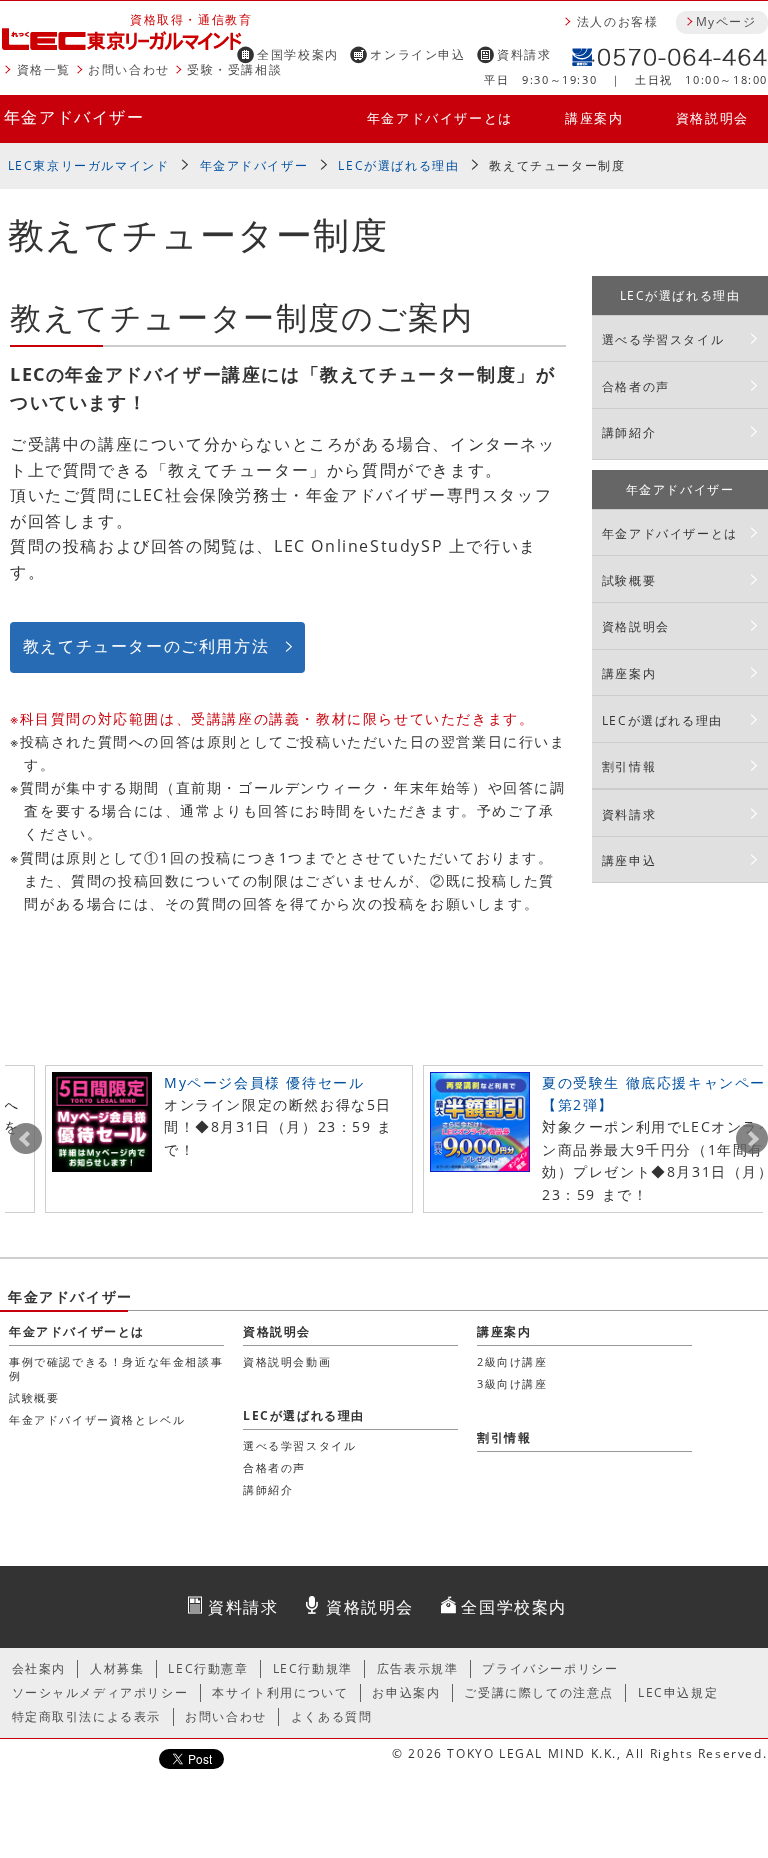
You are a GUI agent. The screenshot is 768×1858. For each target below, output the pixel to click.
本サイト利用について (280, 1692)
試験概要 (629, 580)
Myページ (726, 21)
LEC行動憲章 (208, 1668)
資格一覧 (44, 69)
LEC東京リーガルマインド (89, 165)
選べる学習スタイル (663, 339)
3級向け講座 (512, 1383)
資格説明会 (712, 118)
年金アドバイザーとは (440, 118)
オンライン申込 (417, 54)
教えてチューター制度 (557, 165)
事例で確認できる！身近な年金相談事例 (116, 1368)
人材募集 (117, 1668)
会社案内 (39, 1668)
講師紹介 (629, 432)
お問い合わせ (129, 69)
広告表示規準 (418, 1668)
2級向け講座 (512, 1361)
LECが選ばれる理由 (398, 165)
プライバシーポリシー (550, 1668)
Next (752, 1139)
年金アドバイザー (74, 117)
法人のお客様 (618, 21)
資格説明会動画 (287, 1361)
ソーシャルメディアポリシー (100, 1692)
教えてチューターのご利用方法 (146, 646)
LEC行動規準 (313, 1668)
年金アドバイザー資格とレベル (97, 1419)
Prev (26, 1139)
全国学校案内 (298, 54)
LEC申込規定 (678, 1692)
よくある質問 (332, 1716)
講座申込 (629, 860)
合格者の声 (636, 386)
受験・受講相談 (234, 69)
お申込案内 (406, 1692)
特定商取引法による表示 (87, 1716)
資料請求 (524, 54)
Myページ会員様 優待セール (264, 1082)
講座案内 (594, 118)
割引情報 (629, 766)
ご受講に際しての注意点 (539, 1692)
